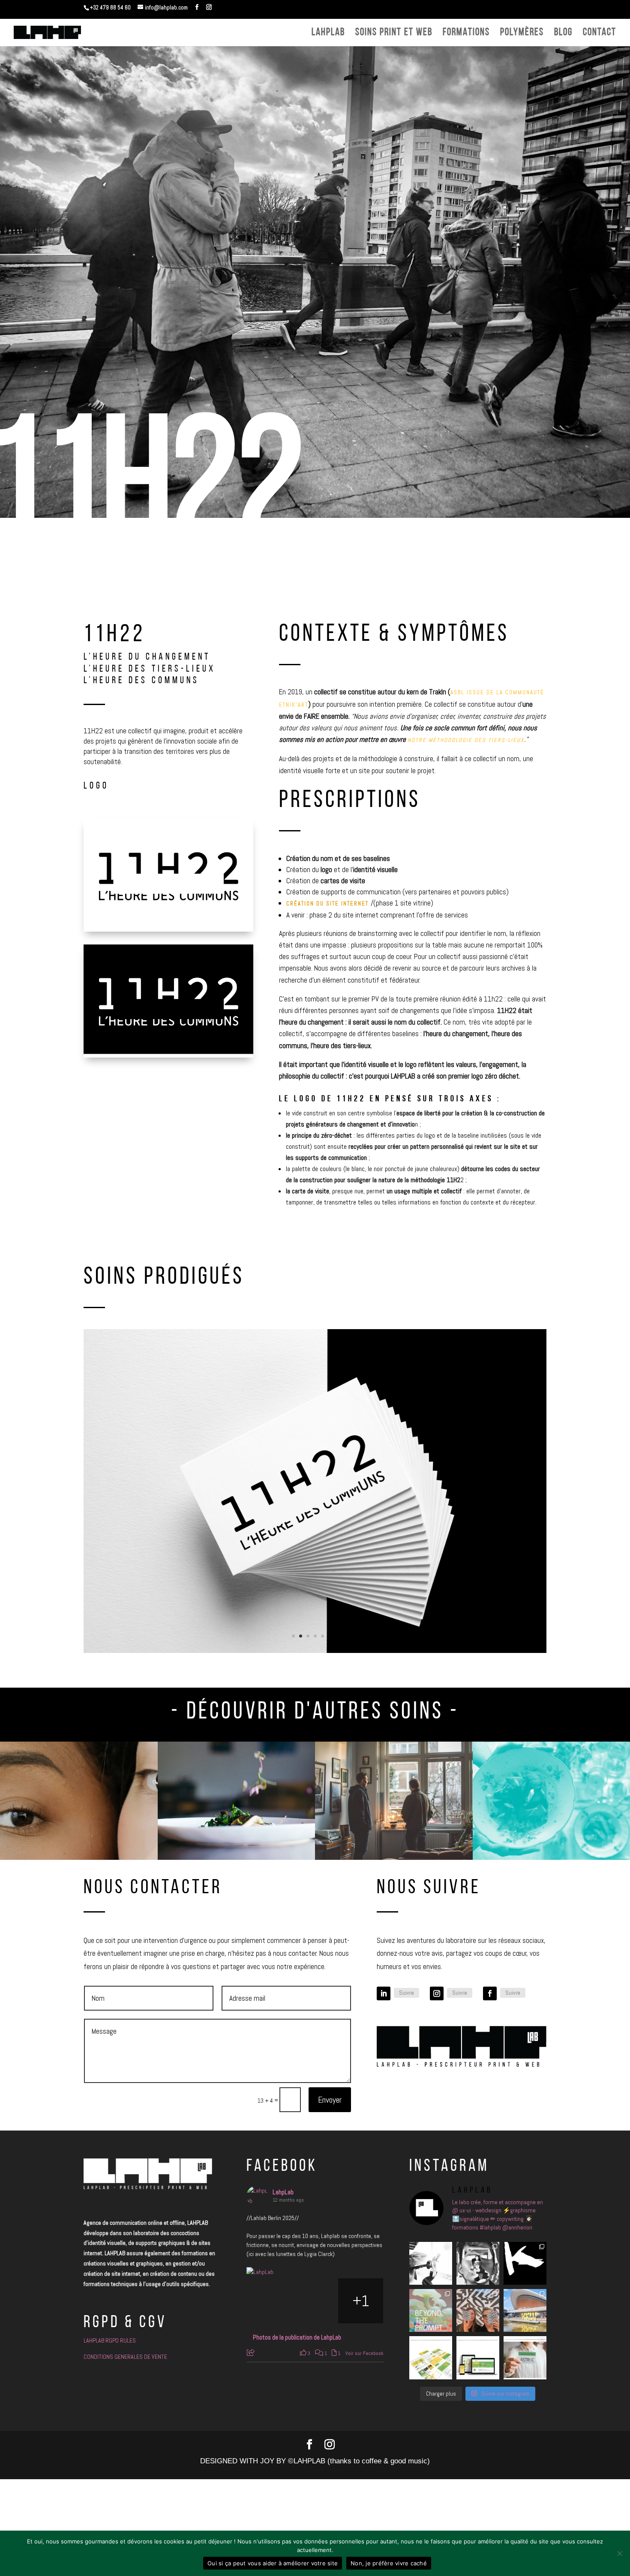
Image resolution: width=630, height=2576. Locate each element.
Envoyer (330, 2100)
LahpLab (283, 2192)
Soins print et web (394, 34)
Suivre (406, 1993)
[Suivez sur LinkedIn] (384, 1993)
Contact (600, 34)
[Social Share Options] (252, 2353)
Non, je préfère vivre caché (389, 2563)
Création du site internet (328, 904)
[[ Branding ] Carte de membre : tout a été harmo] (525, 2358)
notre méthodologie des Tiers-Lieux (466, 740)
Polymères (522, 34)
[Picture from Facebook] (269, 2301)
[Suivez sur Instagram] (437, 1993)
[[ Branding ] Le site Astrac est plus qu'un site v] (431, 2358)
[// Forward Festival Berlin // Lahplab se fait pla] (478, 2263)
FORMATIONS (466, 34)
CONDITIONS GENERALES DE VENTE (125, 2357)
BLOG (563, 34)
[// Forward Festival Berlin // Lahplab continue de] (525, 2263)
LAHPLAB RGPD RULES (110, 2340)
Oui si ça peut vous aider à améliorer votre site (273, 2563)
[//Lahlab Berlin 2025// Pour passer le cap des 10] (431, 2263)
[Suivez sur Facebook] (490, 1993)
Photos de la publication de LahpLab (297, 2337)
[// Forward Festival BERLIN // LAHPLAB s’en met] (431, 2310)
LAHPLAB (328, 34)
